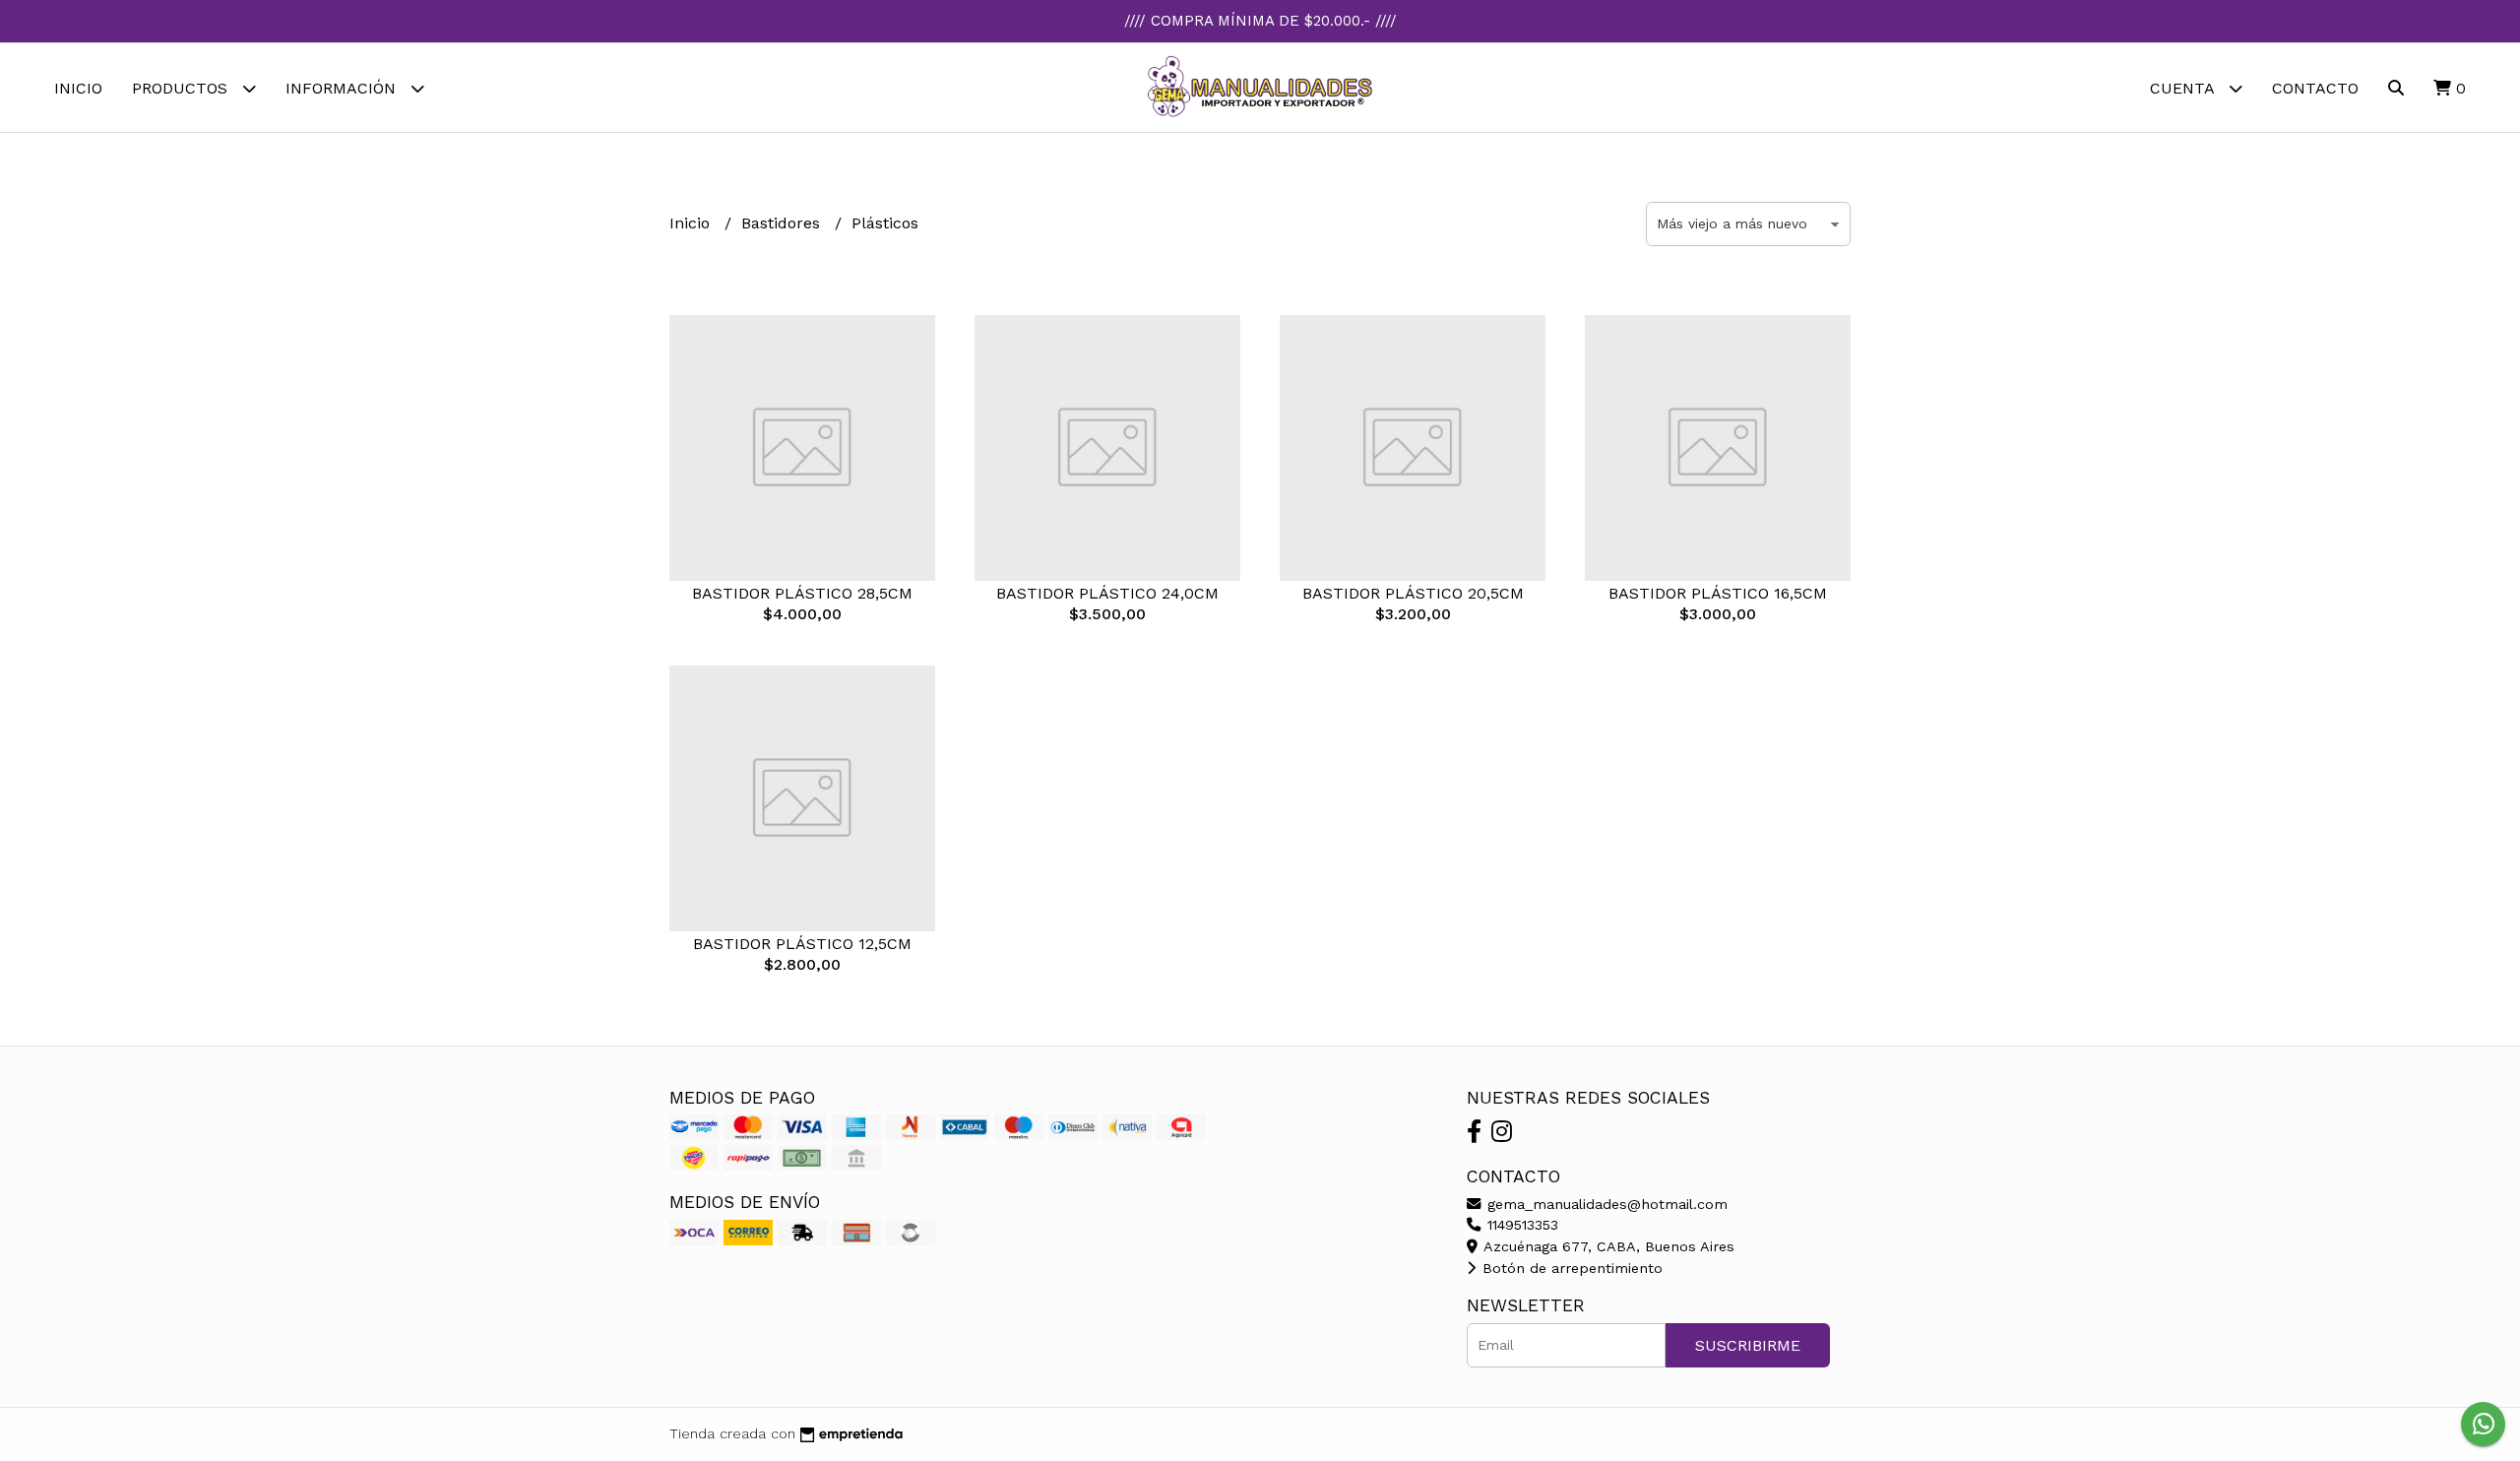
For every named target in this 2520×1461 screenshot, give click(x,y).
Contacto (2315, 88)
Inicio (78, 88)
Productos (182, 88)
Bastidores (783, 223)
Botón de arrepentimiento (1570, 1268)
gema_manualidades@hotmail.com (1605, 1204)
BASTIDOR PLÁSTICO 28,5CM (802, 593)
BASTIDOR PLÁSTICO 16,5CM (1718, 593)
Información (343, 88)
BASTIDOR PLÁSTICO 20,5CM (1413, 593)
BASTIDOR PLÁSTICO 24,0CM (1107, 593)
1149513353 (1520, 1225)
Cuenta (2184, 88)
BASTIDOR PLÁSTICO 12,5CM (802, 944)
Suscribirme (1748, 1345)
